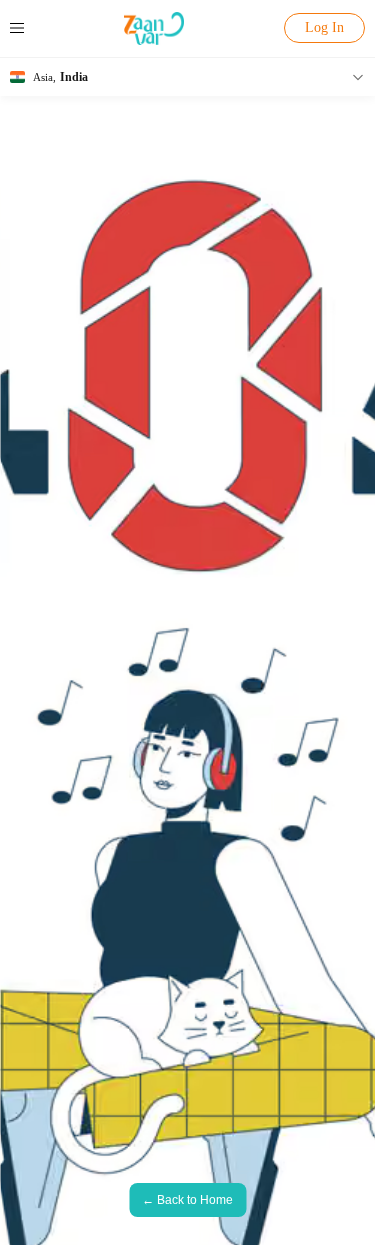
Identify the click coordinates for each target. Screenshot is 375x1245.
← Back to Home (187, 1200)
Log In (324, 27)
